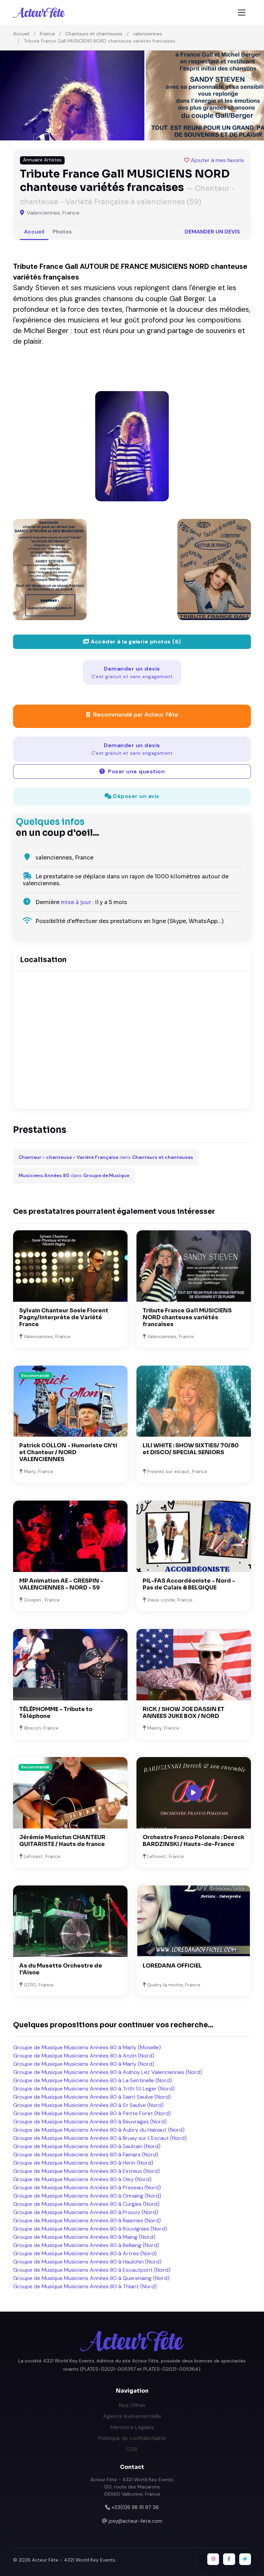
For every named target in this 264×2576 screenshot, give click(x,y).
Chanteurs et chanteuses (94, 34)
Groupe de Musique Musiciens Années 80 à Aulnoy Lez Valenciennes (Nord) (108, 2072)
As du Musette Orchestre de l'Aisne (61, 1969)
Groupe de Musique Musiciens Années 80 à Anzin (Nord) (84, 2056)
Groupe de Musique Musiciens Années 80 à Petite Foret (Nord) (92, 2113)
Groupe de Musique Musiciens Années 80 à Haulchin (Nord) (87, 2262)
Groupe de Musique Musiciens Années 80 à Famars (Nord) (86, 2155)
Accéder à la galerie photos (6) (135, 642)
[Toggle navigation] (242, 13)
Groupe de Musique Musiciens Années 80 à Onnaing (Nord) (87, 2196)
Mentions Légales (132, 2427)
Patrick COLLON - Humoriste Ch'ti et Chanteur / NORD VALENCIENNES (68, 1452)
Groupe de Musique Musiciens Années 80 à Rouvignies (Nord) (90, 2229)
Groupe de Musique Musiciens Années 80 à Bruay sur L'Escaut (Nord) (100, 2138)
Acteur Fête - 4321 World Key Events (74, 2560)
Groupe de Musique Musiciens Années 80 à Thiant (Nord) (85, 2286)
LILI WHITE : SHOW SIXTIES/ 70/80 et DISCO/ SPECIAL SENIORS (191, 1449)
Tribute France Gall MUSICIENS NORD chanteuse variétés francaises (187, 1317)
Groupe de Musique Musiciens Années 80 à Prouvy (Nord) (86, 2212)
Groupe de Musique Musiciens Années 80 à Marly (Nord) (84, 2064)
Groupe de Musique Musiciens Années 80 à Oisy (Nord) (82, 2179)
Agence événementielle (132, 2416)
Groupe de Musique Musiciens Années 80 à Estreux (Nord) (86, 2171)
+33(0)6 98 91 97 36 (135, 2507)
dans (106, 1157)
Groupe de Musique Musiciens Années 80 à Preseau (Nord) (87, 2187)
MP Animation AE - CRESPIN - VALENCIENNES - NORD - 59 (61, 1584)
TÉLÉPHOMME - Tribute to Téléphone (56, 1713)
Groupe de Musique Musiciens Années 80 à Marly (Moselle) (87, 2047)
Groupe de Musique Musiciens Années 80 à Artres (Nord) (85, 2253)
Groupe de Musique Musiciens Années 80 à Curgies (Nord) (86, 2204)
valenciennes (147, 34)
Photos (62, 232)
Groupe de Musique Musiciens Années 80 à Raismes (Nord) (87, 2220)
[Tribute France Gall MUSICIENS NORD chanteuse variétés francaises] (132, 446)
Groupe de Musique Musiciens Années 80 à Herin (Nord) (83, 2163)
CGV (132, 2449)
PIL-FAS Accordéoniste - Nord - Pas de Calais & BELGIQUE (189, 1584)
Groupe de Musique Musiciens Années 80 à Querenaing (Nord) (91, 2278)
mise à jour (76, 902)
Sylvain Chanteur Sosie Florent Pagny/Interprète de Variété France (64, 1317)
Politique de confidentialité (132, 2438)
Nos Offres (132, 2405)
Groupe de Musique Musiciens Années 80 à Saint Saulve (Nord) (92, 2097)
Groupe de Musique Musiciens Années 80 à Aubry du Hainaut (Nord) (99, 2130)
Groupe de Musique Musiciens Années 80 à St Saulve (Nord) (88, 2105)
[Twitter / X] (245, 2559)
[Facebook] (229, 2559)
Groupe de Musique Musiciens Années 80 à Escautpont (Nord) (92, 2270)
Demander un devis (212, 232)
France (47, 34)
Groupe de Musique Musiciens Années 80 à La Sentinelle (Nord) (92, 2080)
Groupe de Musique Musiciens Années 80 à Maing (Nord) (84, 2237)
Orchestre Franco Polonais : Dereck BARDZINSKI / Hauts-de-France (194, 1841)
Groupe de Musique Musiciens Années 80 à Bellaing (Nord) (86, 2245)
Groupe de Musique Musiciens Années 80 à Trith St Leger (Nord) (94, 2089)
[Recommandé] (70, 1401)
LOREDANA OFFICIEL (172, 1966)
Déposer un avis (136, 796)
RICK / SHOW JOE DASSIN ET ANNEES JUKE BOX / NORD (184, 1713)
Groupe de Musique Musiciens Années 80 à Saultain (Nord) (87, 2146)
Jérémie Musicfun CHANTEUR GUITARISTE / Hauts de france (62, 1841)
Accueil (21, 34)
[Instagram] (213, 2559)
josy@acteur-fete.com (135, 2521)
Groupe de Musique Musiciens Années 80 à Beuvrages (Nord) (90, 2122)
